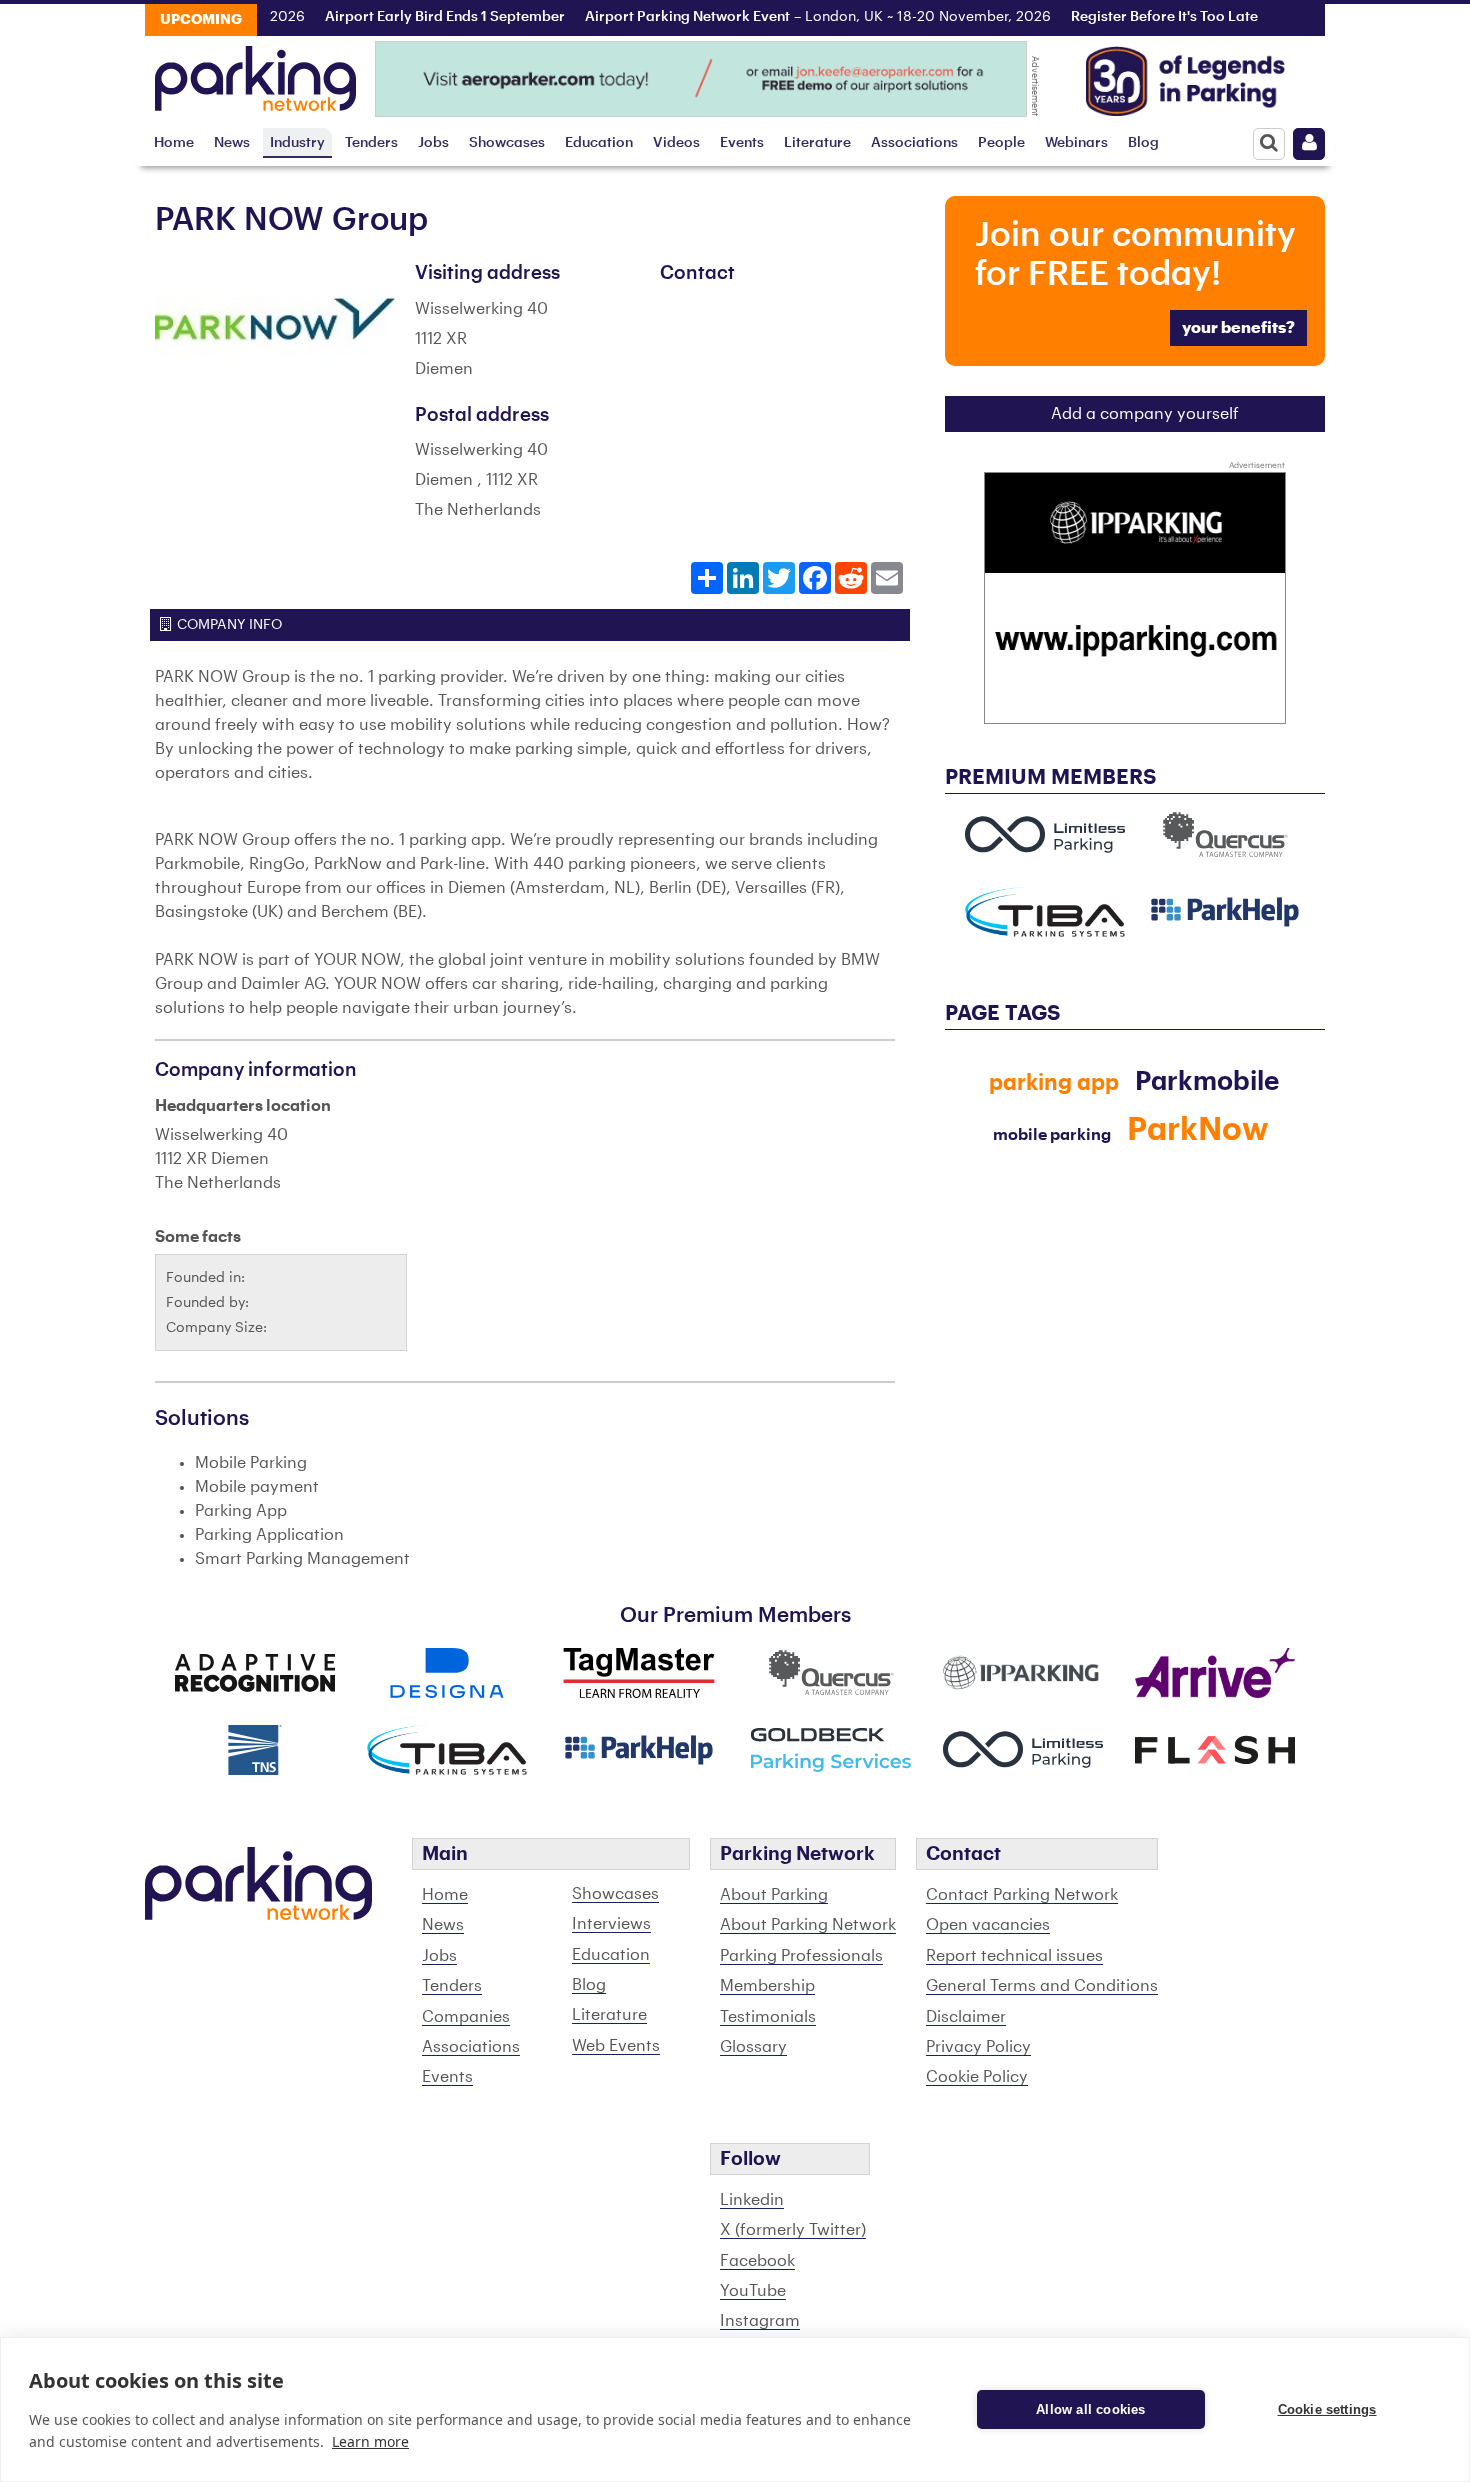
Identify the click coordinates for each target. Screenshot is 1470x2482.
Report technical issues (1014, 1956)
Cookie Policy (977, 2077)
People (1001, 142)
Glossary (753, 2047)
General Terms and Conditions (1042, 1986)
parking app (1054, 1083)
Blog (1143, 142)
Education (599, 142)
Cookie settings (1327, 2409)
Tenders (371, 142)
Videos (676, 142)
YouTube (753, 2291)
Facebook (757, 2261)
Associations (914, 142)
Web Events (616, 2046)
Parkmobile (1207, 1082)
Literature (817, 142)
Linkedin (752, 2200)
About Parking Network (808, 1925)
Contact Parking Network (1022, 1895)
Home (174, 142)
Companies (466, 2017)
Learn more (370, 2441)
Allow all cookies (1090, 2409)
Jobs (433, 142)
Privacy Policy (978, 2047)
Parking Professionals (801, 1956)
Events (742, 142)
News (232, 142)
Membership (767, 1986)
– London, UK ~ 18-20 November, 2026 (788, 17)
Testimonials (768, 2017)
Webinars (1076, 142)
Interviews (611, 1924)
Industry (297, 142)
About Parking (774, 1895)
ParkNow (1198, 1130)
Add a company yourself (1145, 414)
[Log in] (1309, 144)
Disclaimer (966, 2017)
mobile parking (1052, 1135)
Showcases (507, 142)
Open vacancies (988, 1925)
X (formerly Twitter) (793, 2230)
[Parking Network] (255, 73)
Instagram (760, 2321)
